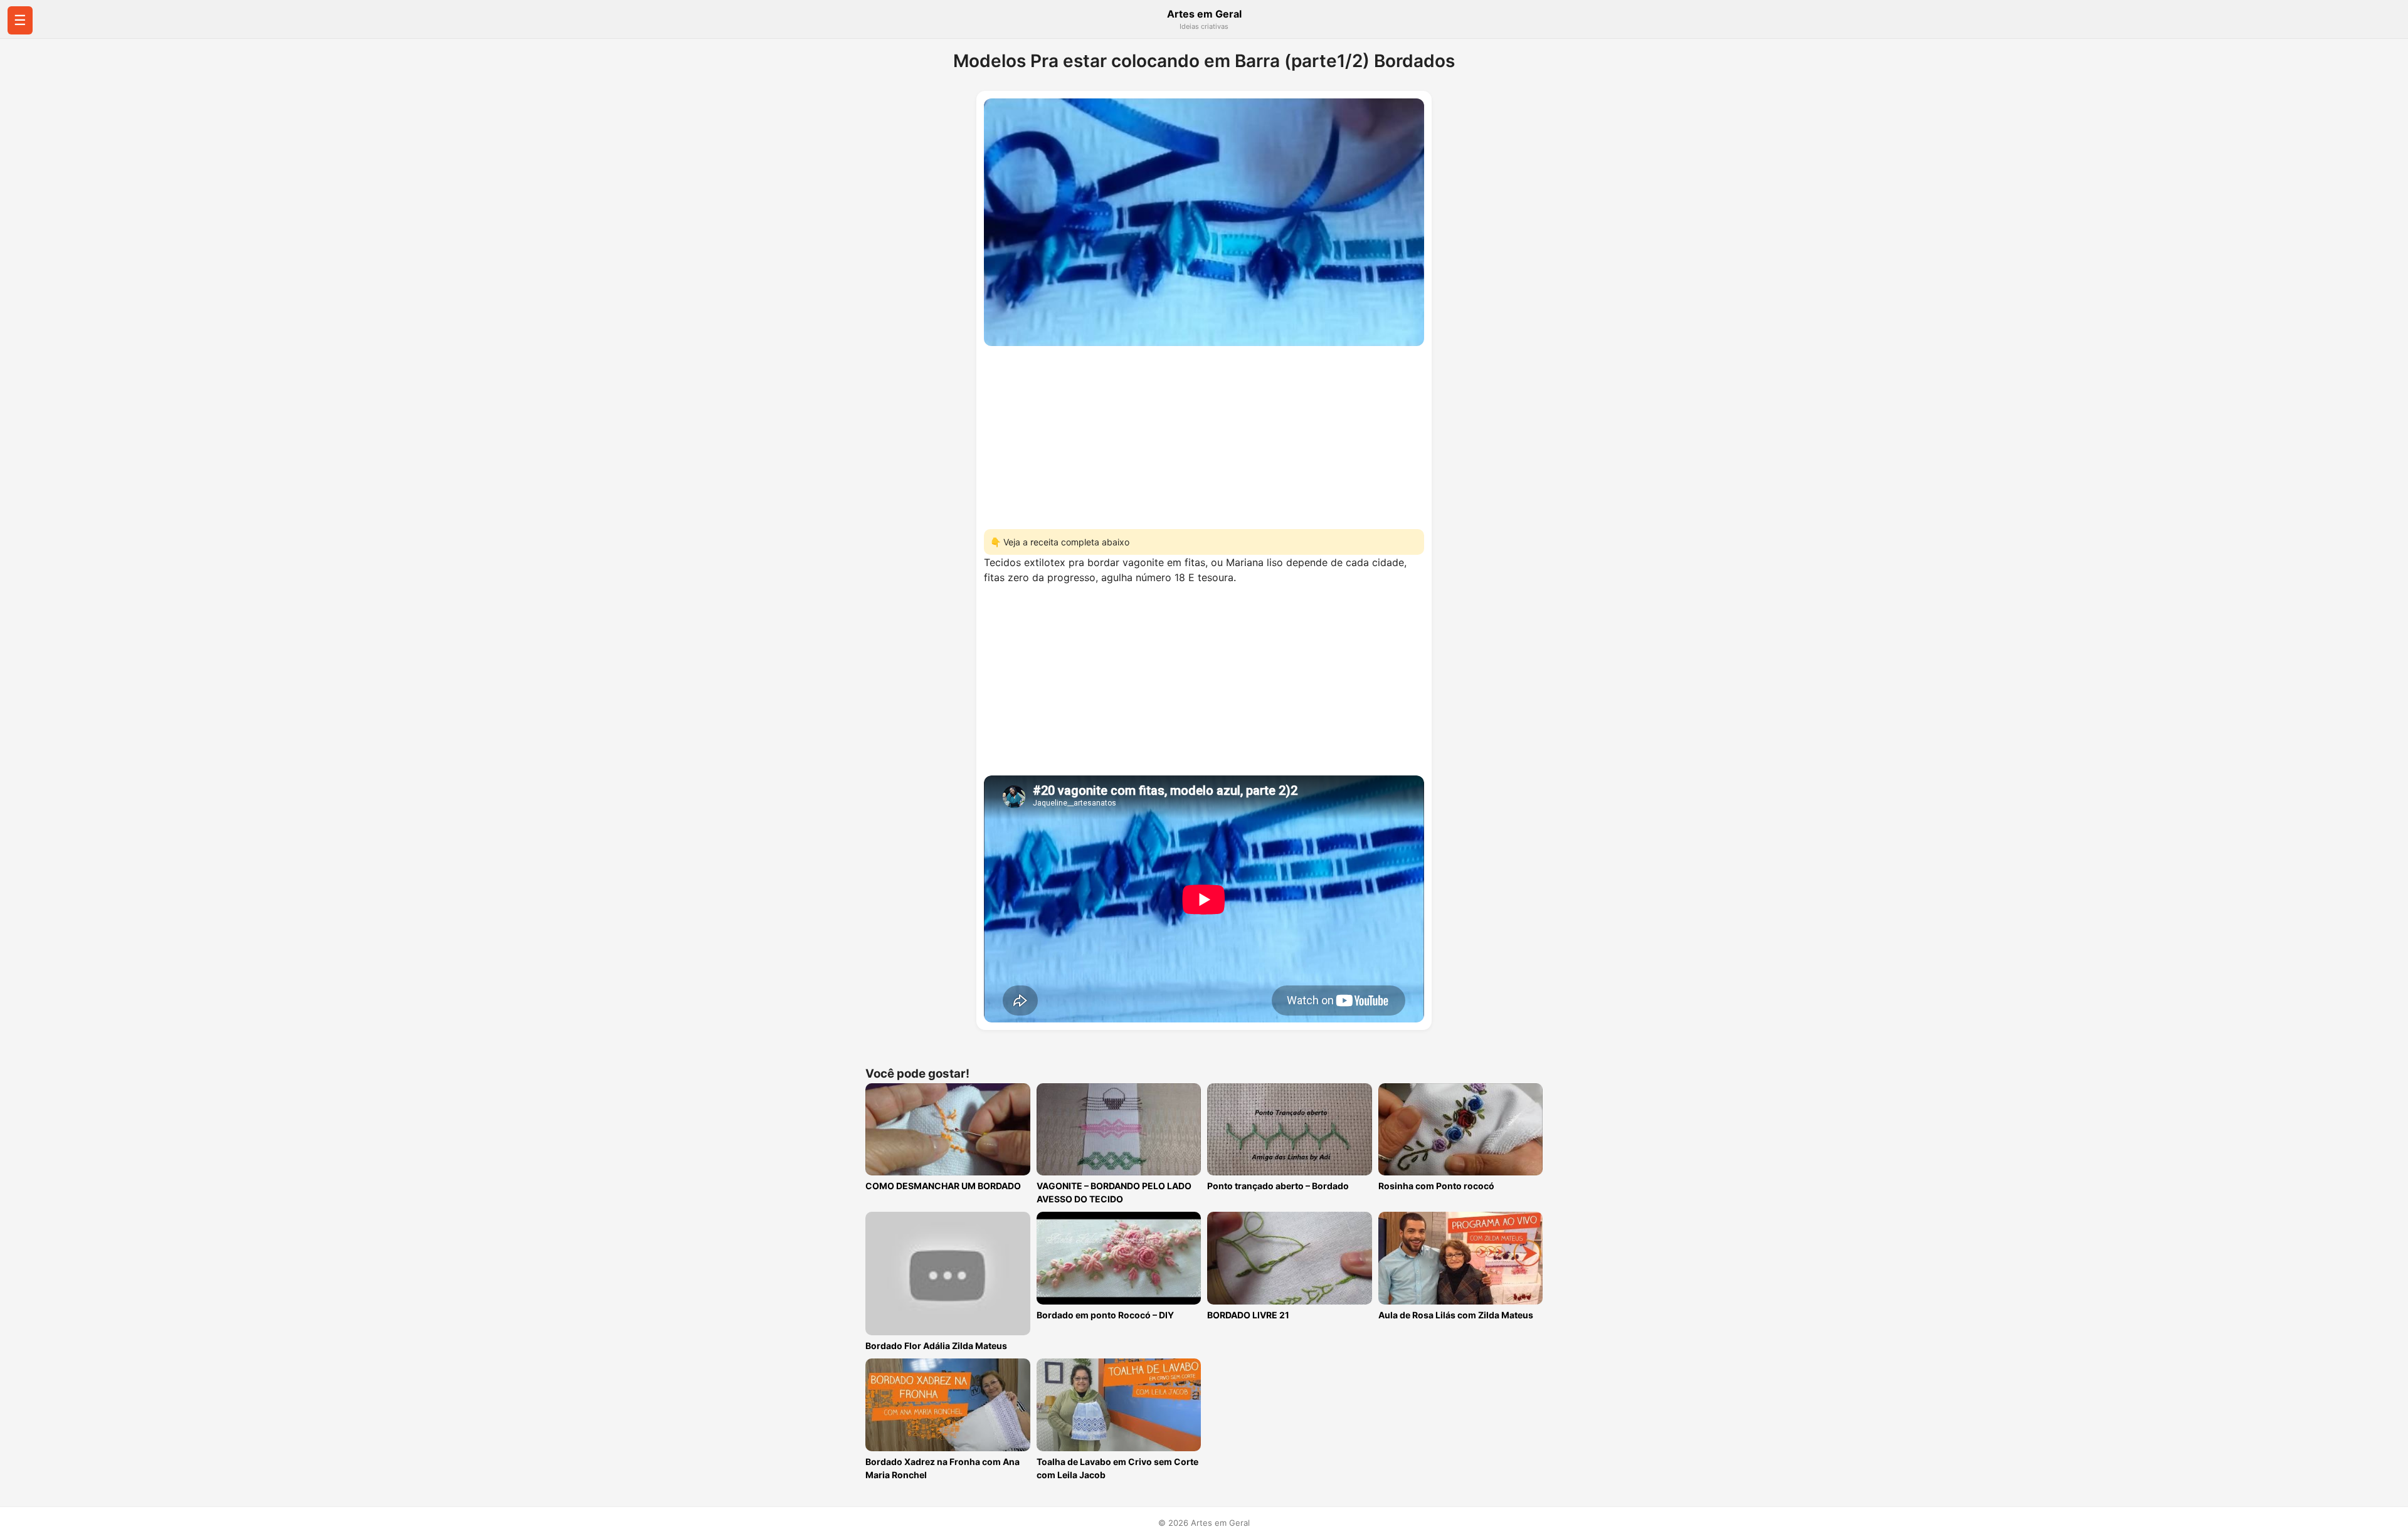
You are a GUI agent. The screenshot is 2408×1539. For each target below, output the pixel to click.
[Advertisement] (1204, 434)
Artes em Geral (1204, 14)
